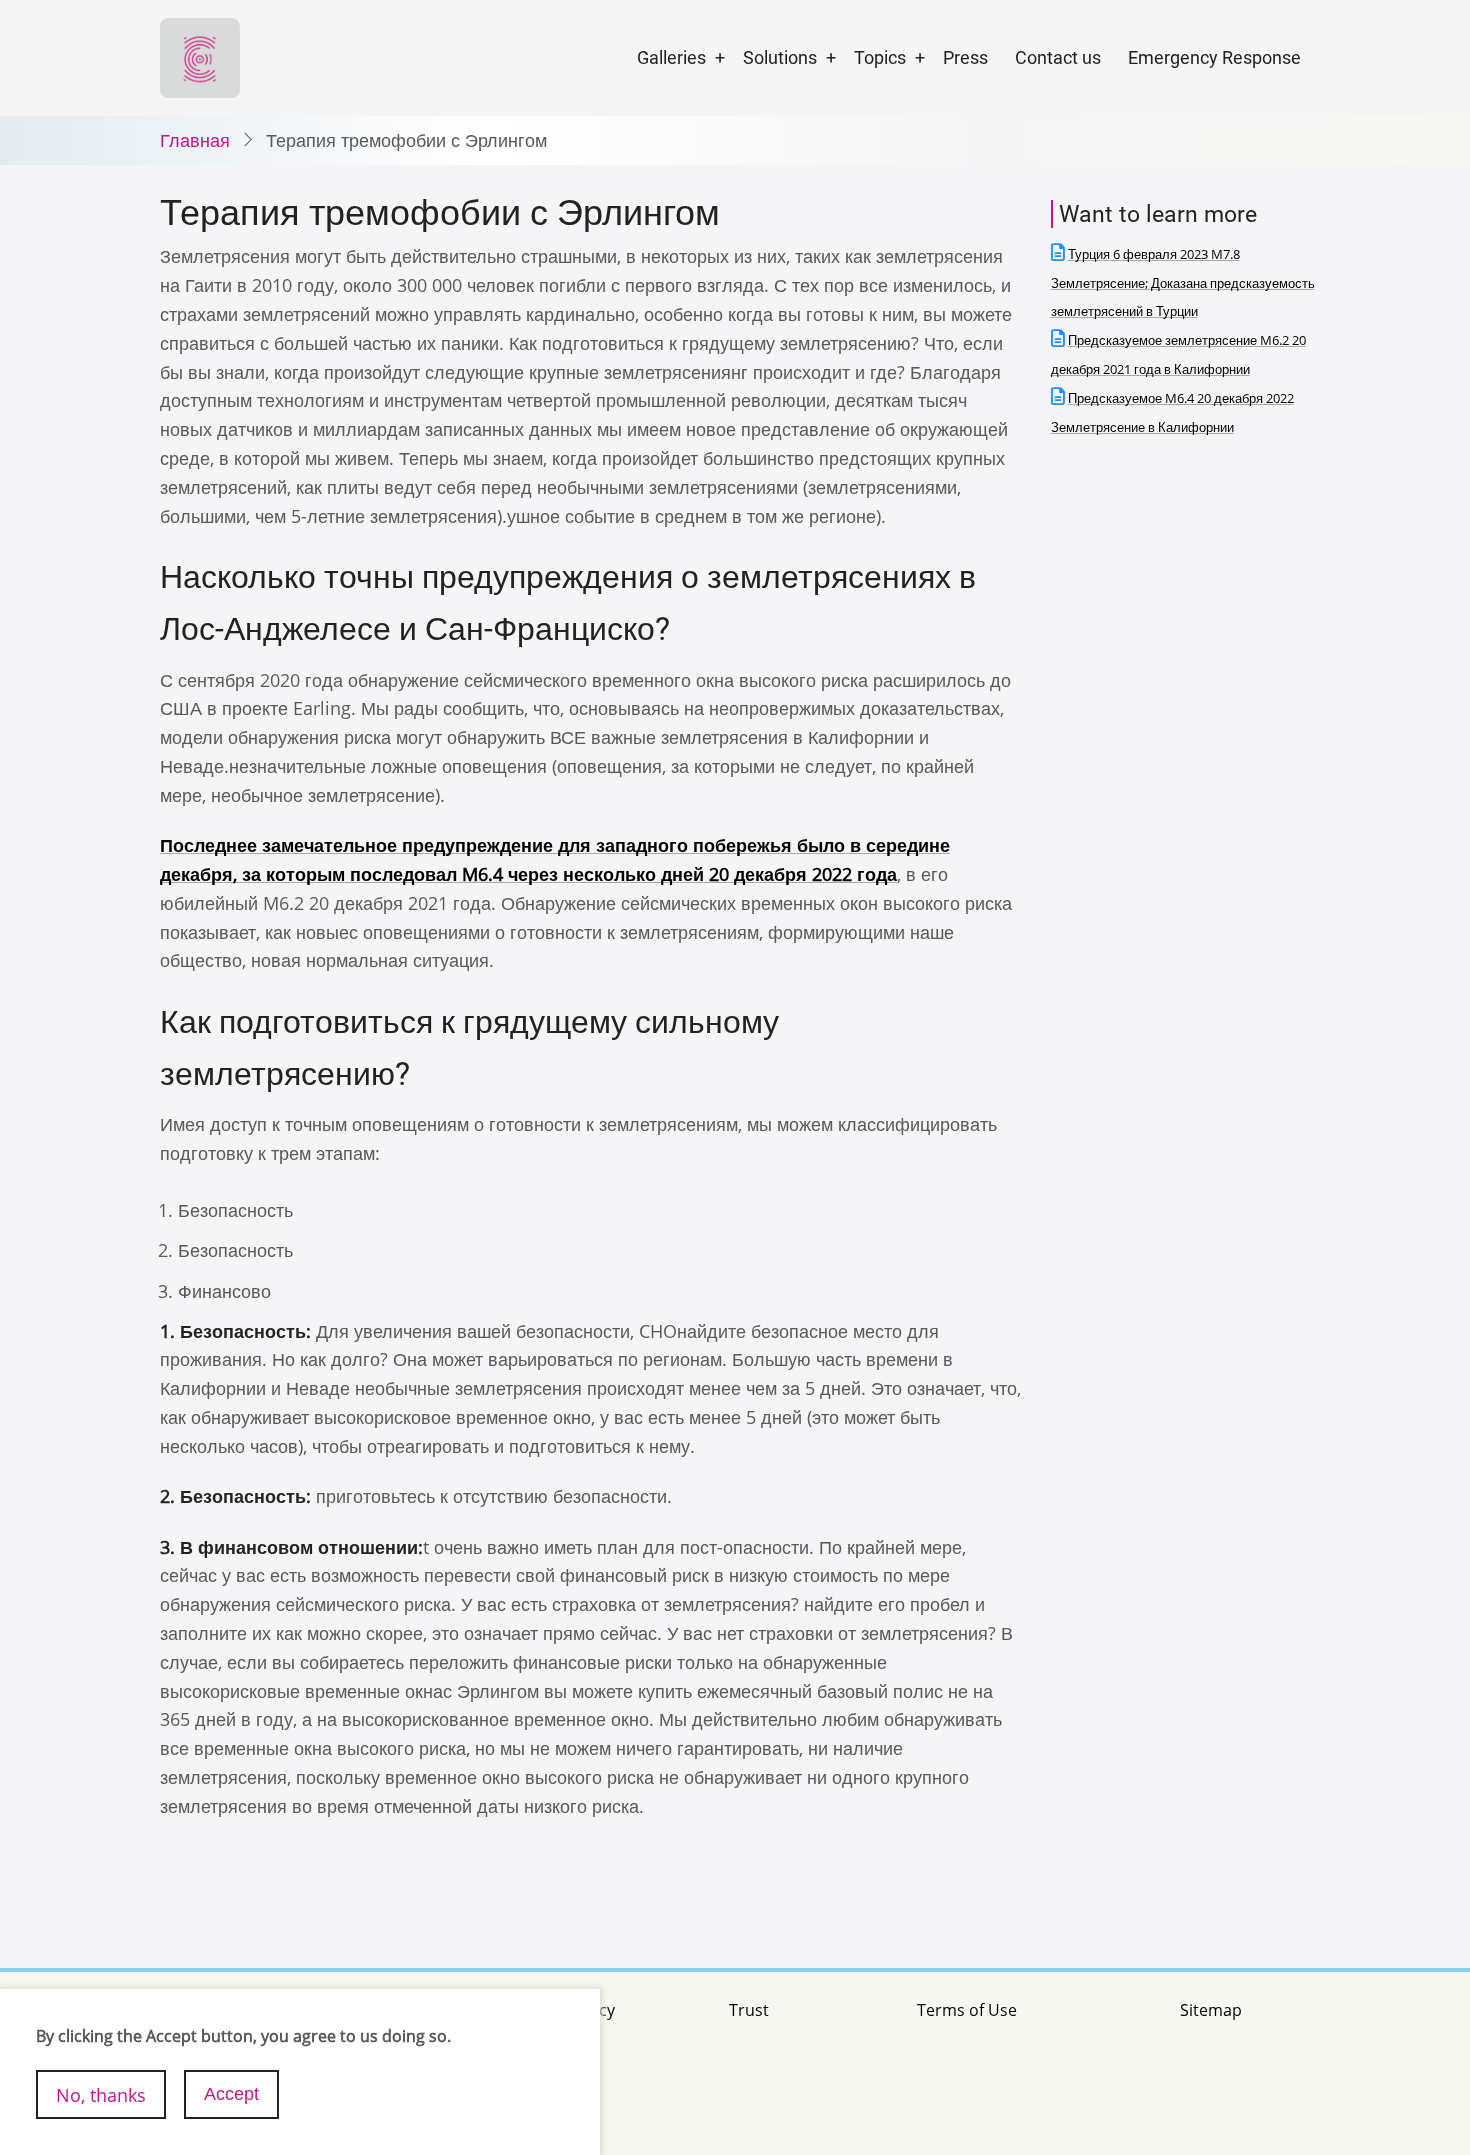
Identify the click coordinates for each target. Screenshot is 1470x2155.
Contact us (1058, 57)
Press (965, 57)
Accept (231, 2094)
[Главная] (200, 56)
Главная (195, 140)
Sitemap (1211, 2010)
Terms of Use (967, 2010)
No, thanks (101, 2094)
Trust (749, 2010)
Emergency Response (1214, 57)
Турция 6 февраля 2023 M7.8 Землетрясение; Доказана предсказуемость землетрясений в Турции (1183, 283)
